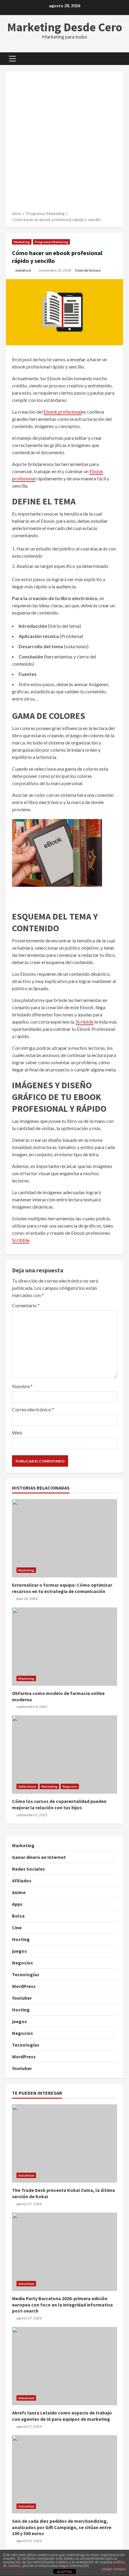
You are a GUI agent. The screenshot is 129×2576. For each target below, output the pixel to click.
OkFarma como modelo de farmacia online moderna (64, 1647)
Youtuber (22, 1998)
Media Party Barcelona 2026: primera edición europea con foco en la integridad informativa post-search (64, 2252)
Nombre (22, 1386)
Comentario (26, 1305)
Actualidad (26, 2175)
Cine (17, 1927)
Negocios (70, 1786)
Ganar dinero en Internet (39, 1857)
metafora (23, 270)
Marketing (22, 242)
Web (17, 1433)
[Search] (116, 59)
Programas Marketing (51, 242)
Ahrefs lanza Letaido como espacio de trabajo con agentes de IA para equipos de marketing (64, 2366)
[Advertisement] (64, 143)
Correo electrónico (33, 1409)
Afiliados (22, 1881)
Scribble (85, 1022)
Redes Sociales (28, 1869)
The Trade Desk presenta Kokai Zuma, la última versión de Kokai (64, 2143)
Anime (19, 1892)
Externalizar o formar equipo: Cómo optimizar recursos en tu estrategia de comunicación (64, 1538)
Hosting (21, 1939)
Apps (17, 1904)
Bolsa (18, 1916)
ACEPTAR (64, 2572)
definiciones (27, 1786)
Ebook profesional (63, 412)
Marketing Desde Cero (65, 27)
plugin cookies (114, 2569)
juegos (19, 1951)
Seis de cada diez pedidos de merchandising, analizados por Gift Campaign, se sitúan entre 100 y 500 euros (64, 2474)
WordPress (24, 1986)
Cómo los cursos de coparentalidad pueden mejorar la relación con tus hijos (64, 1755)
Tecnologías (26, 1974)
